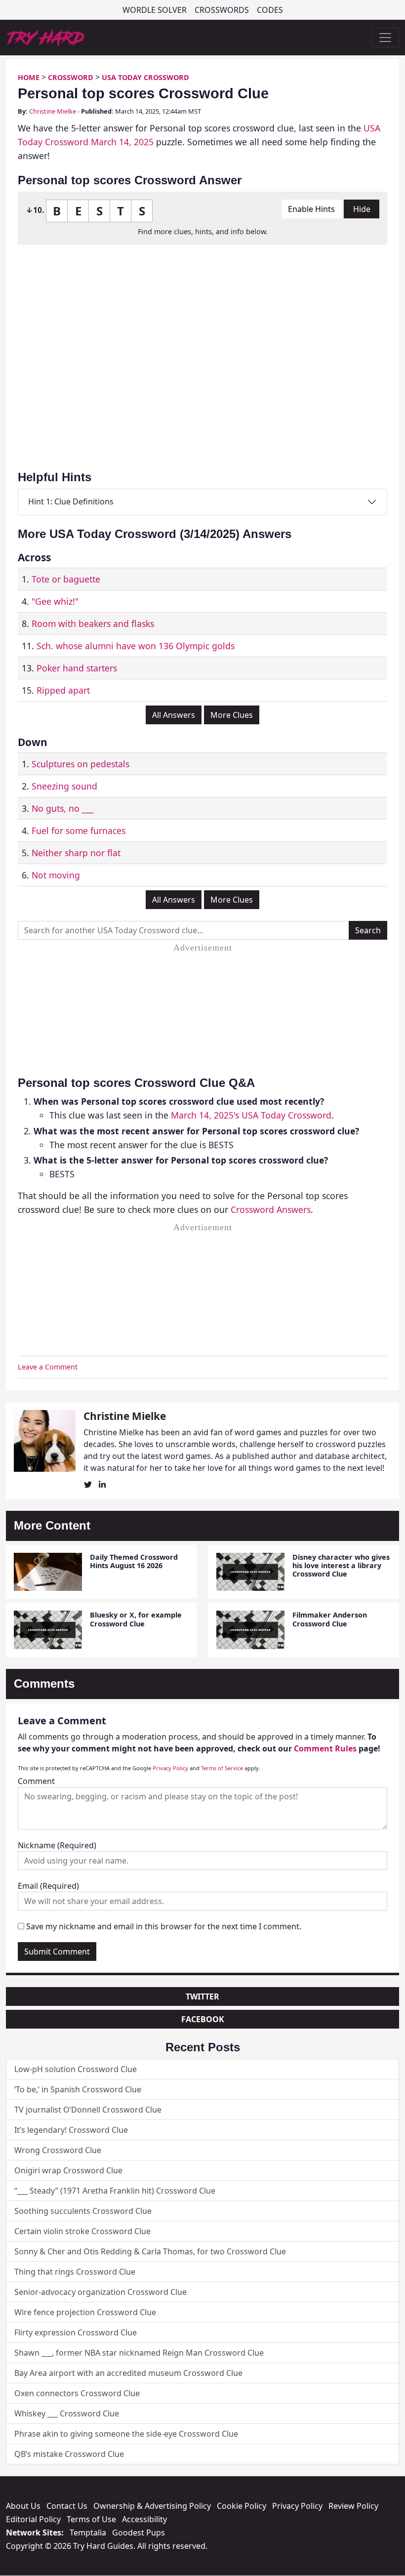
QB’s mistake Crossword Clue (69, 2454)
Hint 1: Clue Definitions (71, 501)
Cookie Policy (242, 2506)
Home (29, 77)
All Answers (174, 715)
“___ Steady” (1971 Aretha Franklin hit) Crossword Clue (115, 2191)
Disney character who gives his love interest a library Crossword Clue (341, 1566)
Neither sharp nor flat (76, 853)
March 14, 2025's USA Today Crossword (251, 1115)
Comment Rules (325, 1748)
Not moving (56, 875)
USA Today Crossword (145, 77)
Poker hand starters (77, 668)
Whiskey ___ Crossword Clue (67, 2413)
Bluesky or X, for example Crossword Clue (136, 1619)
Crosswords (222, 10)
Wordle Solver (155, 10)
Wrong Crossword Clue (58, 2150)
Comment (36, 1781)
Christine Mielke (53, 111)
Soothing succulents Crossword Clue (83, 2211)
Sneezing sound (64, 786)
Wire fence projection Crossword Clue (85, 2312)
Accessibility (144, 2519)
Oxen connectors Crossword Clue (77, 2393)
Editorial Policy (33, 2519)
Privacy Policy (170, 1768)
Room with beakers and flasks (93, 623)
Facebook (203, 2019)
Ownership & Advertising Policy (152, 2506)
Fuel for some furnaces (79, 831)
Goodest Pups (139, 2533)
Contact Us (67, 2506)
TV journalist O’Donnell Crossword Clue (88, 2110)
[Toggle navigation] (385, 38)
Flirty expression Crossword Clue (76, 2332)
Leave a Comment (48, 1367)
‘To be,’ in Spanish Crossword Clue (78, 2089)
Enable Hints (311, 209)
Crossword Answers (271, 1209)
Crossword (71, 77)
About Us (23, 2506)
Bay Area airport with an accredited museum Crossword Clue (128, 2373)
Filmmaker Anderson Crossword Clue (330, 1619)
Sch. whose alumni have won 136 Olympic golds (136, 646)
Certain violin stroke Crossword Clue (82, 2231)
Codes (270, 10)
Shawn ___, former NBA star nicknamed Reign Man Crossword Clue (139, 2353)
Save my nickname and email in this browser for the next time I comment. (164, 1926)
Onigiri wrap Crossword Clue (68, 2170)
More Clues (232, 715)
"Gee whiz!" (55, 601)
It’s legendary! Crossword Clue (71, 2130)
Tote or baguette (66, 579)
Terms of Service (222, 1768)
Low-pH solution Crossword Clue (76, 2069)
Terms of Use (91, 2519)
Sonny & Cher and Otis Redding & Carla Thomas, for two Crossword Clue (150, 2251)
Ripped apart (63, 690)
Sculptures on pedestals (81, 764)
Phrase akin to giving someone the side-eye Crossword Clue (126, 2434)
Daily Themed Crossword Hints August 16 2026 (134, 1561)
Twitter (202, 1996)
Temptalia (88, 2533)
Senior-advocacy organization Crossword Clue (101, 2292)
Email (48, 1886)
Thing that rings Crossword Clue (75, 2272)
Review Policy (353, 2506)
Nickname (57, 1845)
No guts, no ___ (63, 808)
